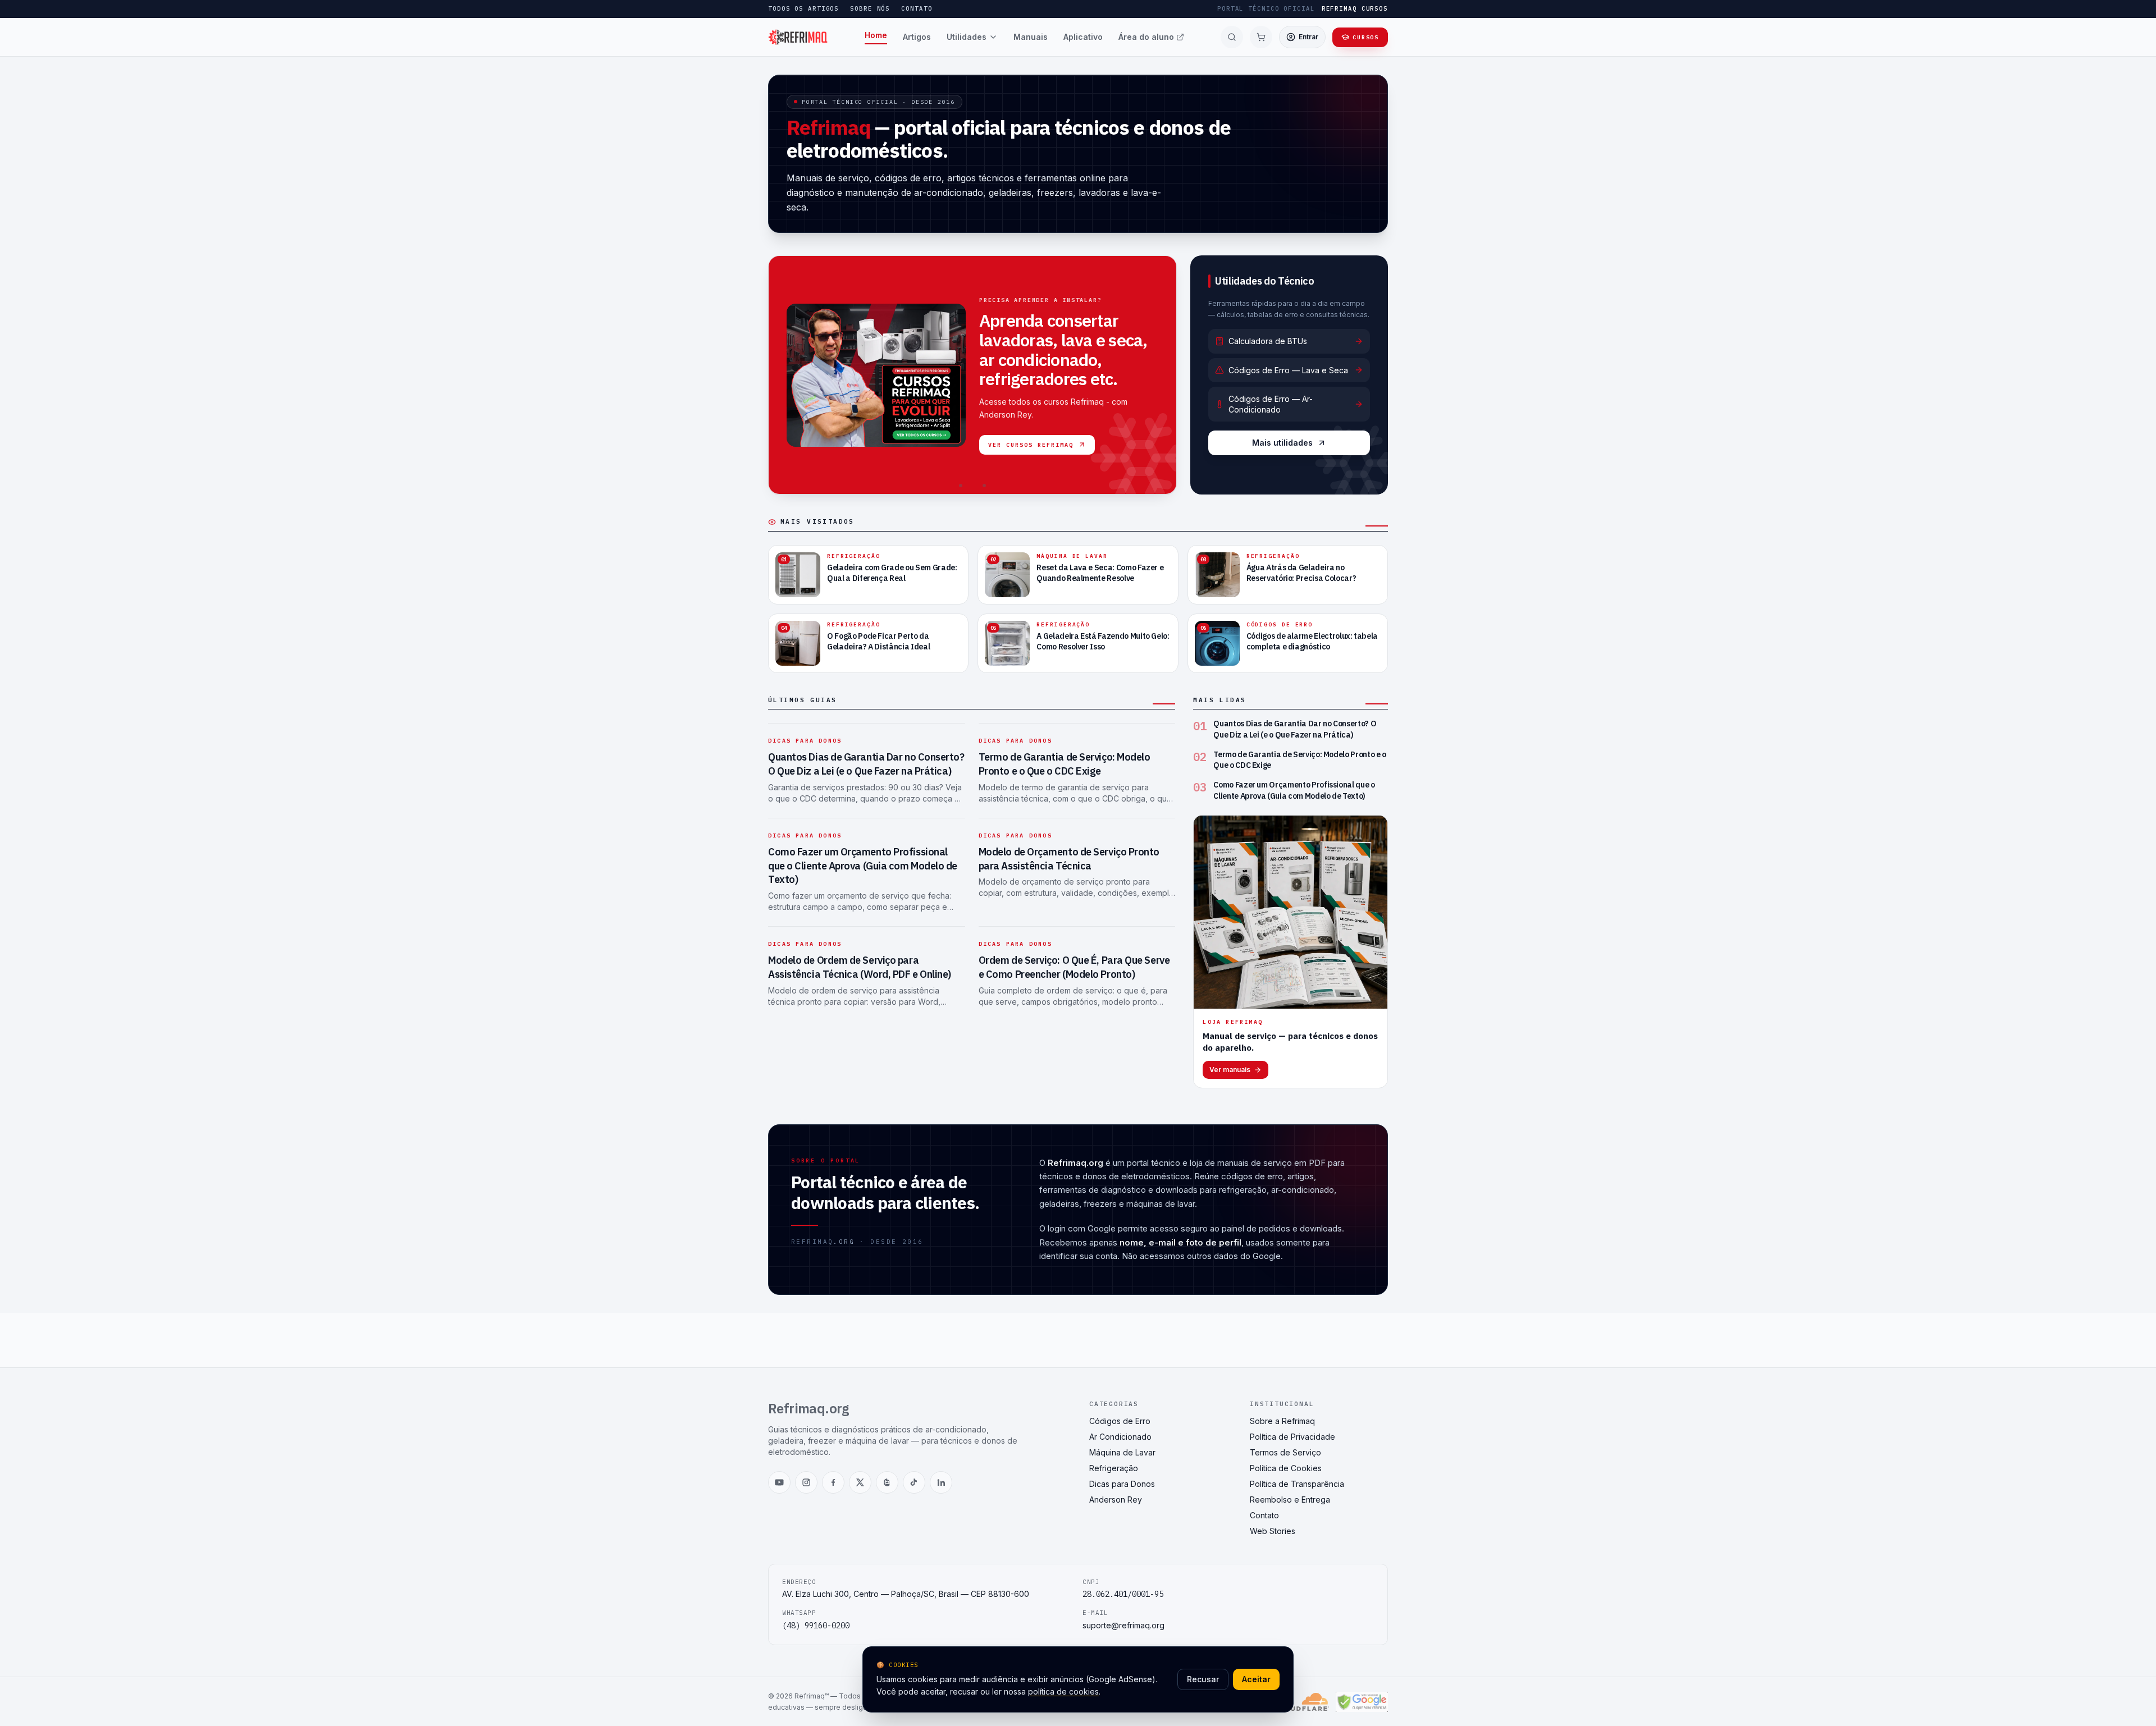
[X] (860, 1482)
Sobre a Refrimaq (1282, 1421)
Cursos (1366, 37)
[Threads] (887, 1482)
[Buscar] (1232, 37)
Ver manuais (1230, 1070)
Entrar (1308, 37)
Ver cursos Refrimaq (1031, 445)
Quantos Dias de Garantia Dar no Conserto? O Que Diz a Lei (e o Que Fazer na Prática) (866, 764)
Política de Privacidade (1292, 1437)
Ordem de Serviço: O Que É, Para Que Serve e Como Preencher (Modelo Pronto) (1074, 967)
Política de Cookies (1286, 1468)
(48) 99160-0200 (816, 1626)
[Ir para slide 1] (961, 486)
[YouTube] (779, 1482)
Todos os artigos (803, 8)
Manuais (1031, 37)
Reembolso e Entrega (1290, 1500)
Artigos (917, 37)
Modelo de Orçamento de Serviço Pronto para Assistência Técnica (1069, 859)
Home (876, 35)
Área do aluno (1146, 37)
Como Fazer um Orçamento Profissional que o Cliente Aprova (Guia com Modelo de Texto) (863, 866)
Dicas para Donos (805, 741)
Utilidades (967, 37)
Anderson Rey (1116, 1500)
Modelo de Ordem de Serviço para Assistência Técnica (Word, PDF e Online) (860, 967)
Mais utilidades (1282, 443)
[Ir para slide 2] (972, 486)
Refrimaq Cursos (1355, 8)
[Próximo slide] (1162, 375)
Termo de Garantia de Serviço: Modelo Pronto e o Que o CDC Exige (1065, 764)
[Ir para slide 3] (984, 486)
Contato (917, 8)
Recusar (1203, 1679)
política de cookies (1063, 1691)
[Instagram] (806, 1482)
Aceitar (1256, 1679)
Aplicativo (1083, 37)
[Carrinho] (1261, 37)
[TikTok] (914, 1482)
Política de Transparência (1297, 1484)
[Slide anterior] (783, 375)
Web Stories (1273, 1531)
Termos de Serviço (1285, 1452)
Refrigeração (1114, 1468)
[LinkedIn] (941, 1482)
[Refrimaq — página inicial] (798, 37)
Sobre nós (870, 8)
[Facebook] (833, 1482)
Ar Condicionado (1120, 1437)
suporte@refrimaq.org (1123, 1625)
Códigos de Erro (1120, 1421)
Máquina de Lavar (1122, 1452)
